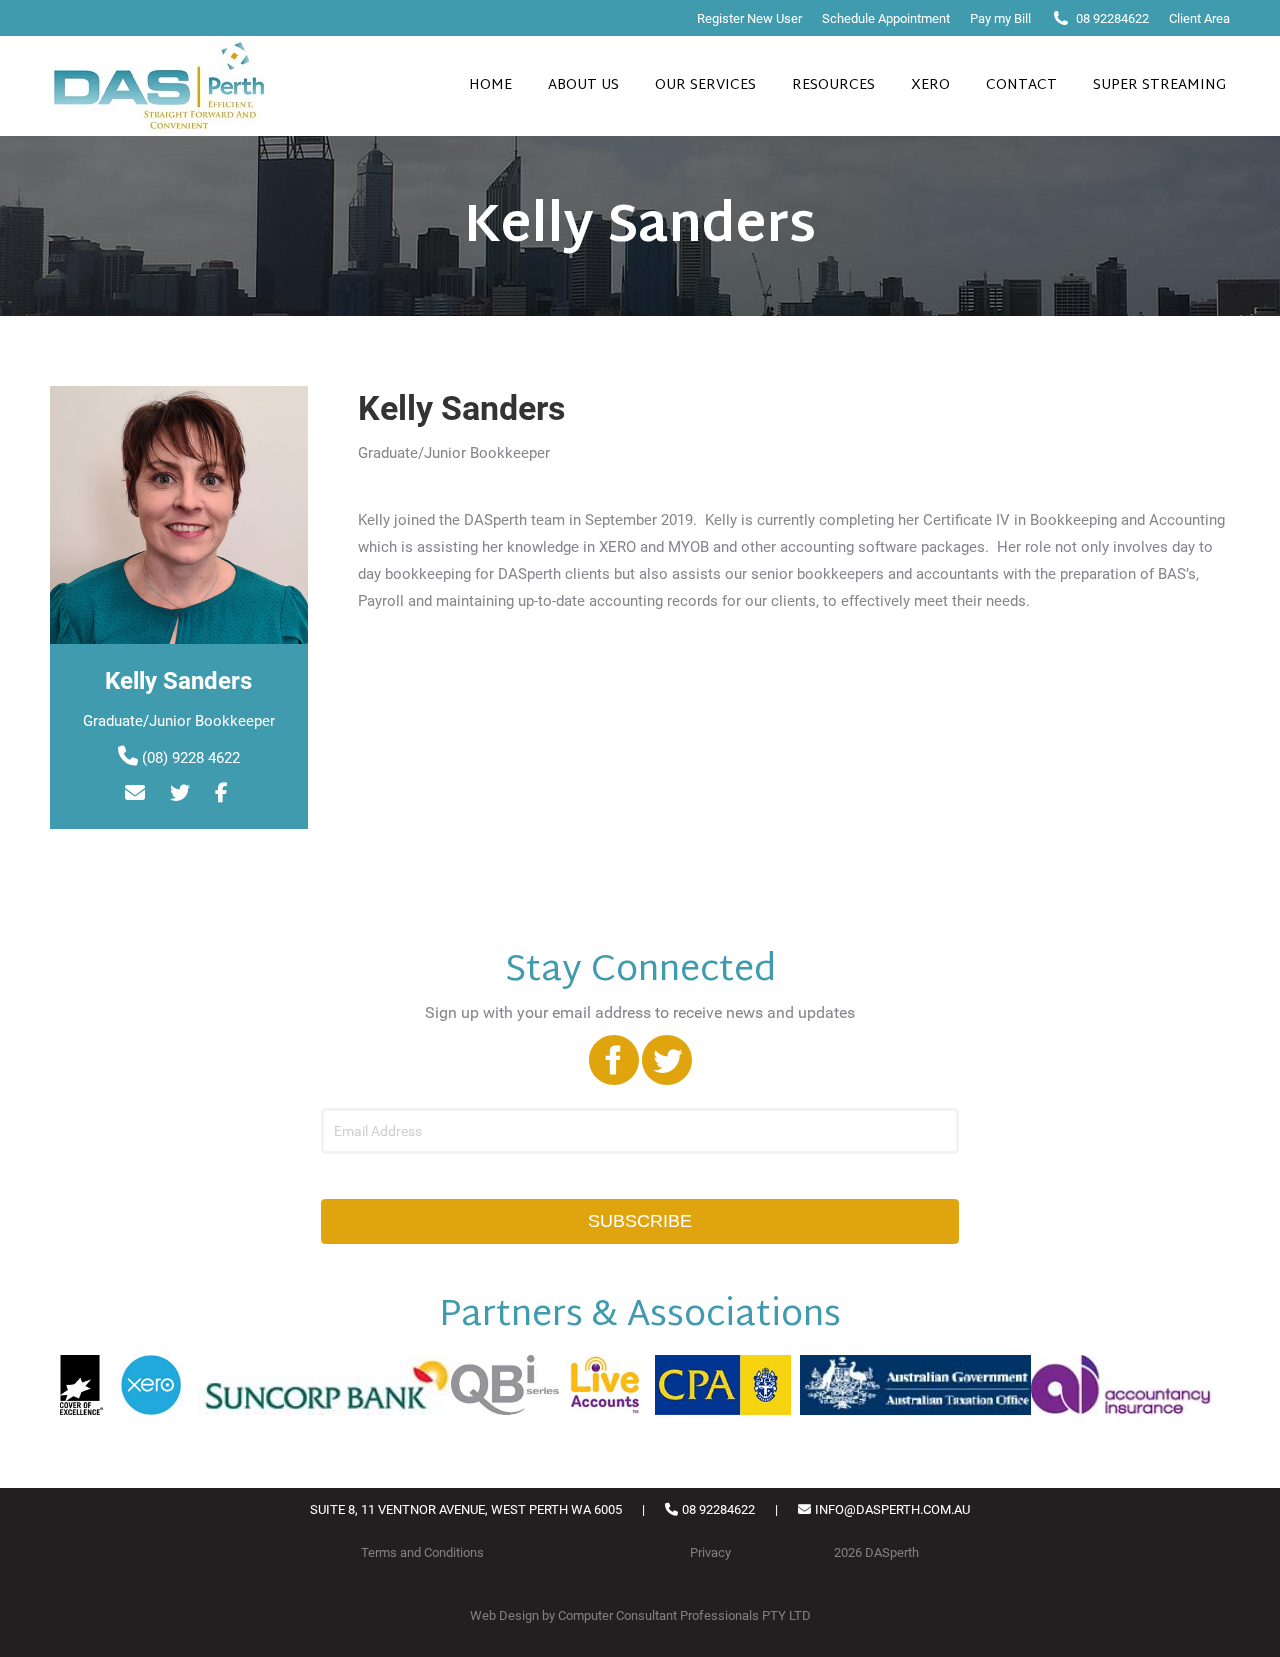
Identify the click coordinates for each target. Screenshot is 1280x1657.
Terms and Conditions (422, 1552)
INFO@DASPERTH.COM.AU (892, 1509)
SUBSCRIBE (640, 1221)
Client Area (1199, 18)
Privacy (710, 1552)
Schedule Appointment (886, 18)
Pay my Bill (1000, 18)
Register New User (749, 18)
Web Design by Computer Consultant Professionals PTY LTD (640, 1615)
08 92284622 (1112, 18)
